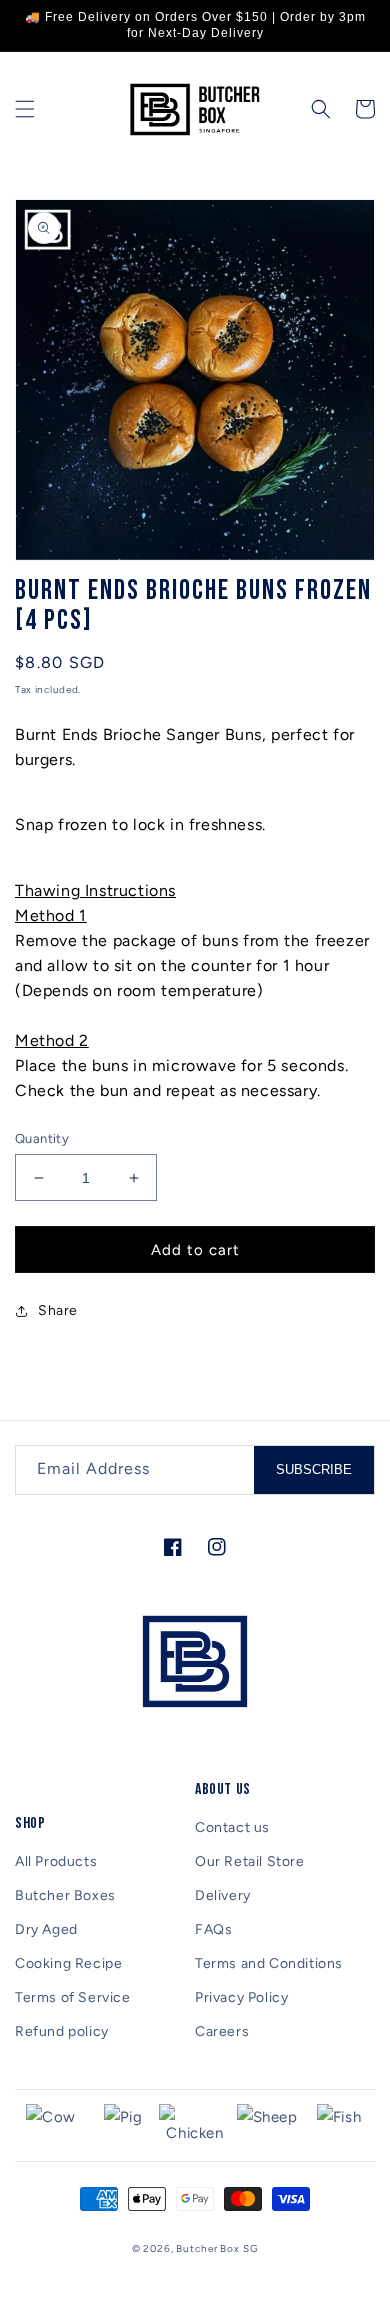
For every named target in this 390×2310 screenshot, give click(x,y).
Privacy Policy (241, 1997)
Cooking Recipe (68, 1963)
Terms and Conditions (269, 1963)
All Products (56, 1861)
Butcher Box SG (217, 2248)
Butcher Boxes (65, 1895)
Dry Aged (46, 1929)
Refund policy (62, 2031)
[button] (25, 109)
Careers (222, 2031)
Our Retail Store (250, 1861)
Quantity (42, 1138)
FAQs (213, 1929)
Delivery (223, 1895)
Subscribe (314, 1469)
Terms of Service (73, 1997)
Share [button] (58, 1310)
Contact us (232, 1827)
